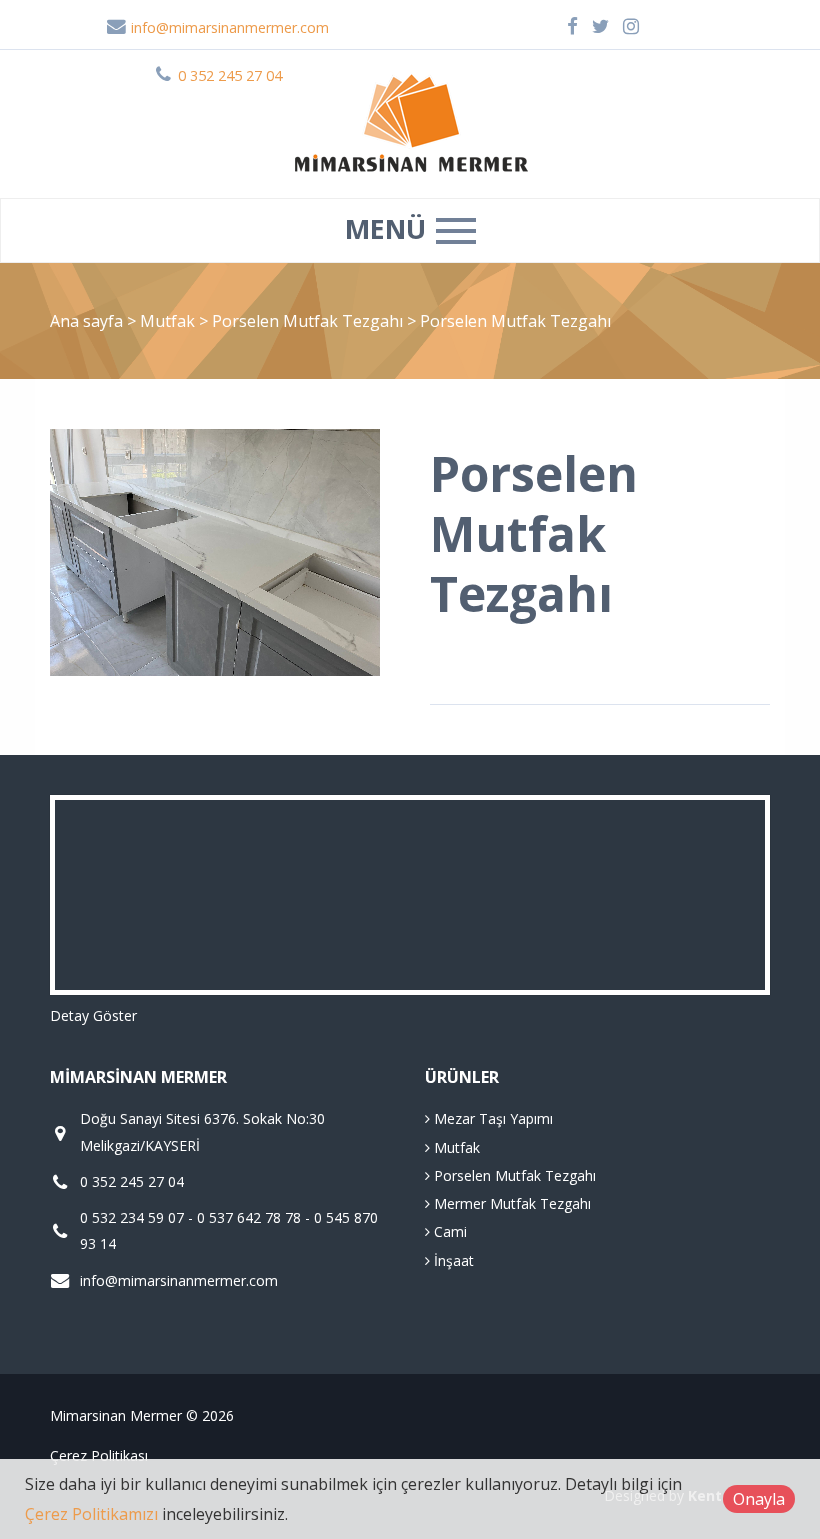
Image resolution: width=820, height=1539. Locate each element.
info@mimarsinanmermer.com (228, 27)
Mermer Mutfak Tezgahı (510, 1203)
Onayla (759, 1499)
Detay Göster (93, 1015)
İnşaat (452, 1260)
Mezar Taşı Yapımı (491, 1118)
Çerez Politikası (99, 1455)
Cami (448, 1231)
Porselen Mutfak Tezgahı (309, 321)
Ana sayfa (86, 321)
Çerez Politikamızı (91, 1514)
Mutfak (169, 321)
